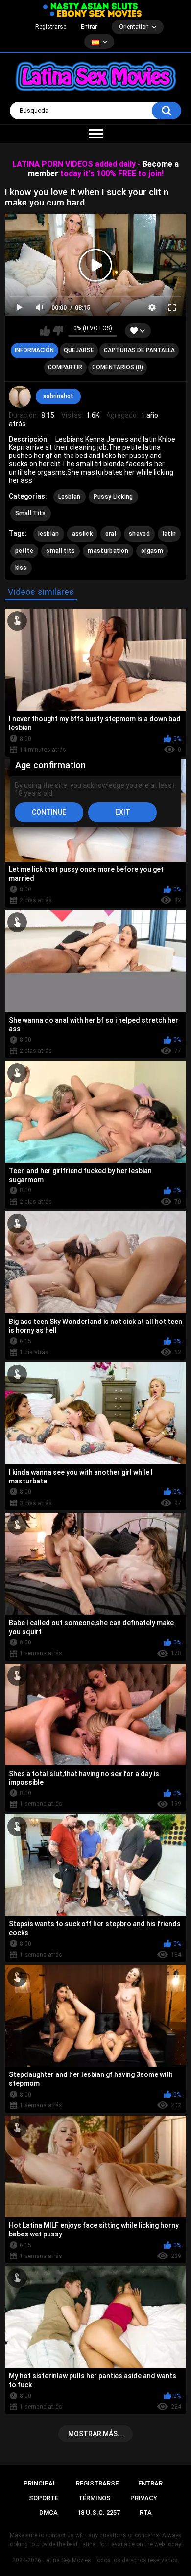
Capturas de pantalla (139, 350)
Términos (95, 2498)
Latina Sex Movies (67, 2560)
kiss (21, 568)
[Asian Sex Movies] (91, 7)
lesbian (49, 534)
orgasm (152, 551)
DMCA (48, 2513)
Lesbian (70, 497)
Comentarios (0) (118, 367)
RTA (146, 2513)
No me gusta (58, 331)
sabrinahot (58, 396)
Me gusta (45, 331)
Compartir (65, 367)
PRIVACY (144, 2498)
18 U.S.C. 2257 (99, 2513)
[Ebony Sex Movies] (96, 14)
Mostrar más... (96, 2434)
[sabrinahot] (20, 397)
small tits (60, 551)
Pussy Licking (113, 497)
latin (169, 534)
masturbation (108, 551)
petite (24, 551)
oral (111, 534)
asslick (82, 534)
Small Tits (31, 513)
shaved (139, 534)
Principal (40, 2483)
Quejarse (79, 350)
